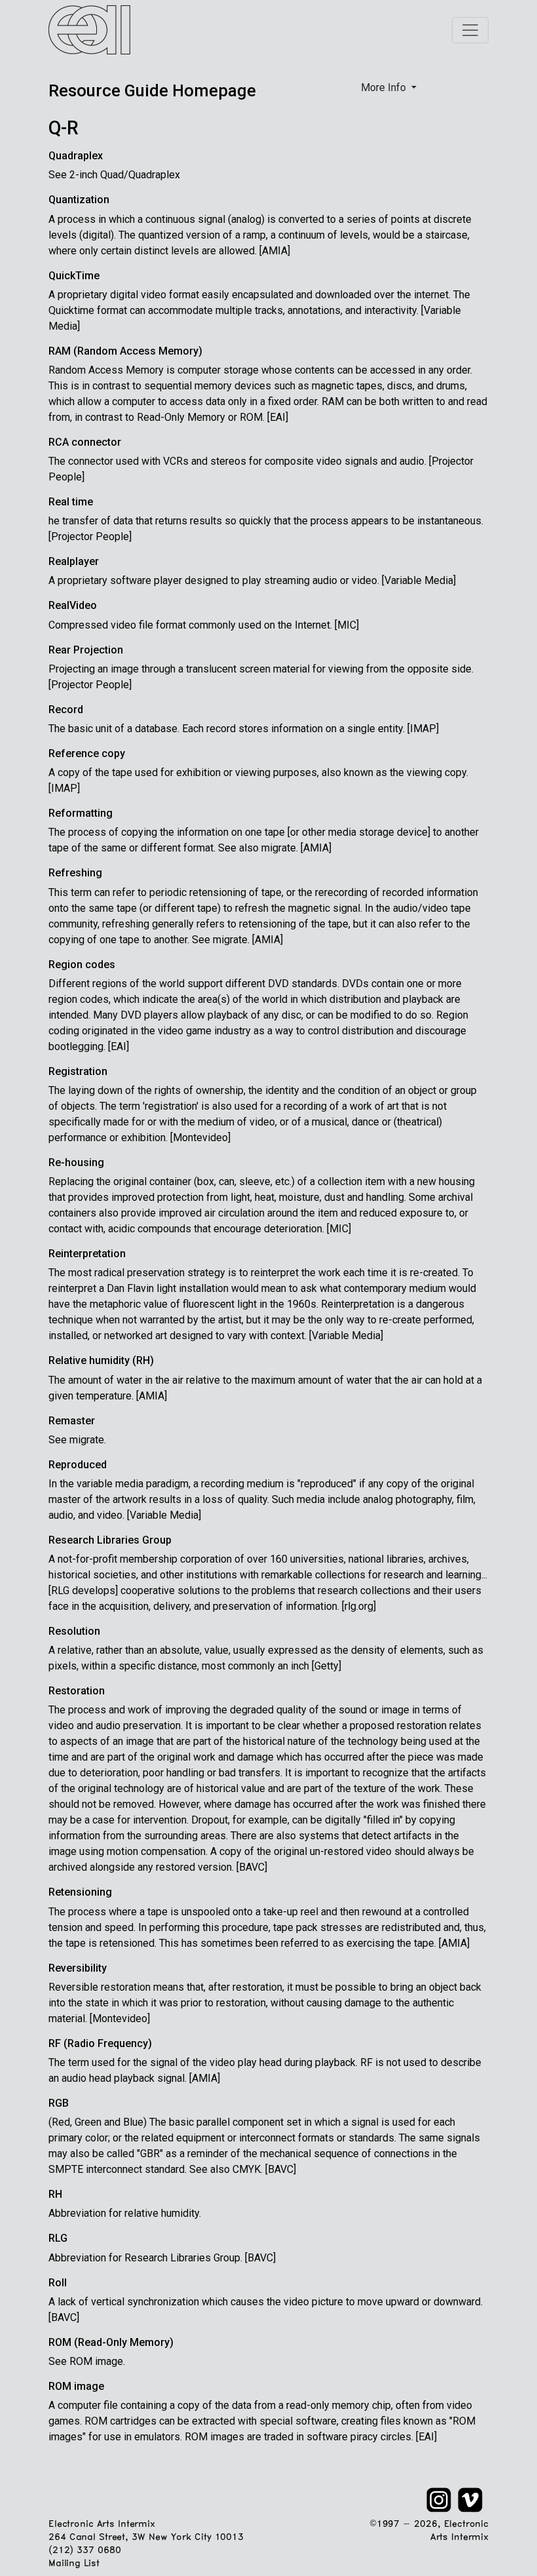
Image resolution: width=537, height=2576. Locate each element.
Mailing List (74, 2564)
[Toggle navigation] (470, 30)
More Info (385, 88)
